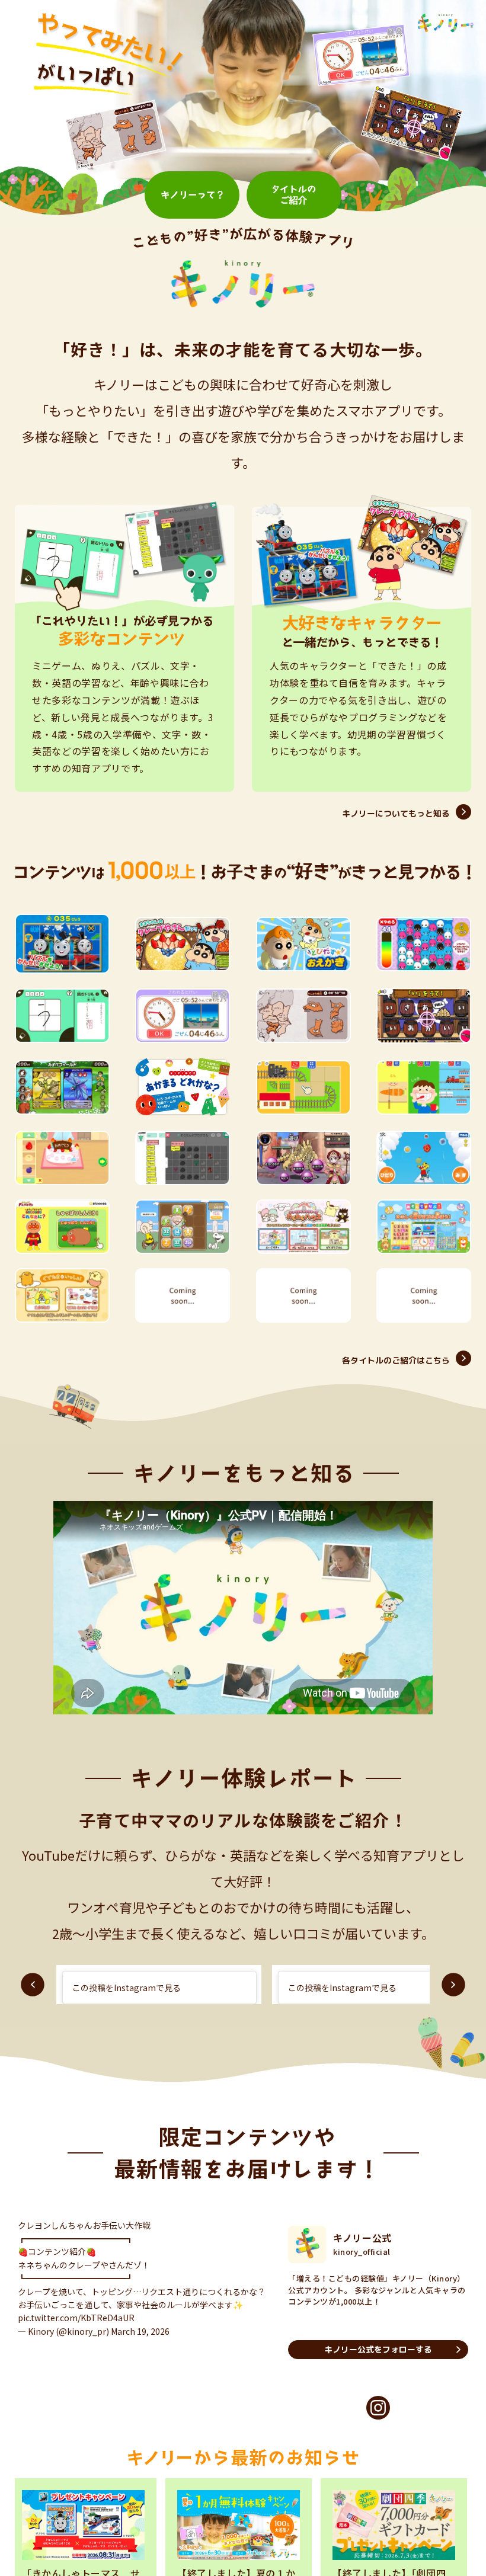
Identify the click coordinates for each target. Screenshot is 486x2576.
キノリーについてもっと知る (396, 813)
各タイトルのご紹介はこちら (396, 1360)
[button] (33, 1985)
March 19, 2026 (140, 2343)
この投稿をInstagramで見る (127, 1988)
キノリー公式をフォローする (378, 2349)
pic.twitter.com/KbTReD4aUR (76, 2329)
